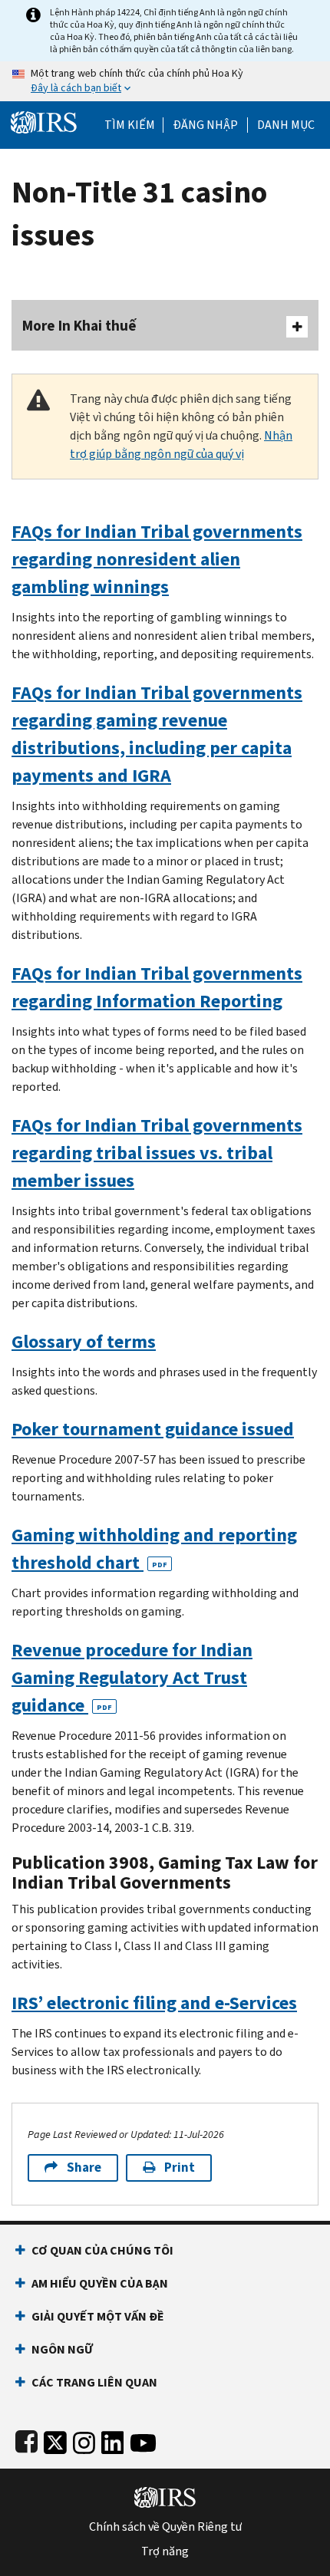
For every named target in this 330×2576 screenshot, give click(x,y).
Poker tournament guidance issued (153, 1429)
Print (180, 2168)
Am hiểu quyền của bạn (100, 2283)
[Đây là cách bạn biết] (165, 81)
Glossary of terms (84, 1342)
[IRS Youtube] (143, 2440)
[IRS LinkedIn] (113, 2440)
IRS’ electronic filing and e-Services (154, 2003)
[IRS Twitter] (55, 2440)
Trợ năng (165, 2551)
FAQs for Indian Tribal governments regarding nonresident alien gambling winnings (157, 559)
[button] (205, 125)
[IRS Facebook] (26, 2440)
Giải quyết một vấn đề (98, 2316)
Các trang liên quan (94, 2382)
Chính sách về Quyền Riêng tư (165, 2527)
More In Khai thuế (79, 326)
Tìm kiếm (130, 125)
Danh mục (286, 125)
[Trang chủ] (44, 121)
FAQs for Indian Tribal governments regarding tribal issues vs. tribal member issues (157, 1153)
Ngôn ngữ (62, 2349)
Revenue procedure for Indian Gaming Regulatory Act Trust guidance (132, 1678)
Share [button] (84, 2168)
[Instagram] (84, 2440)
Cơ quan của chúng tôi (102, 2250)
